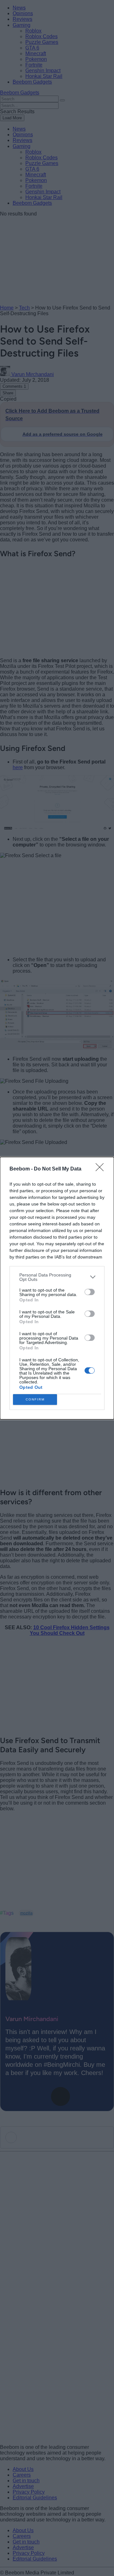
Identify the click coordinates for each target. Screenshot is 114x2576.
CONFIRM (35, 1399)
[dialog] (57, 1288)
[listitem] (57, 1277)
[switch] (90, 1292)
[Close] (102, 1169)
